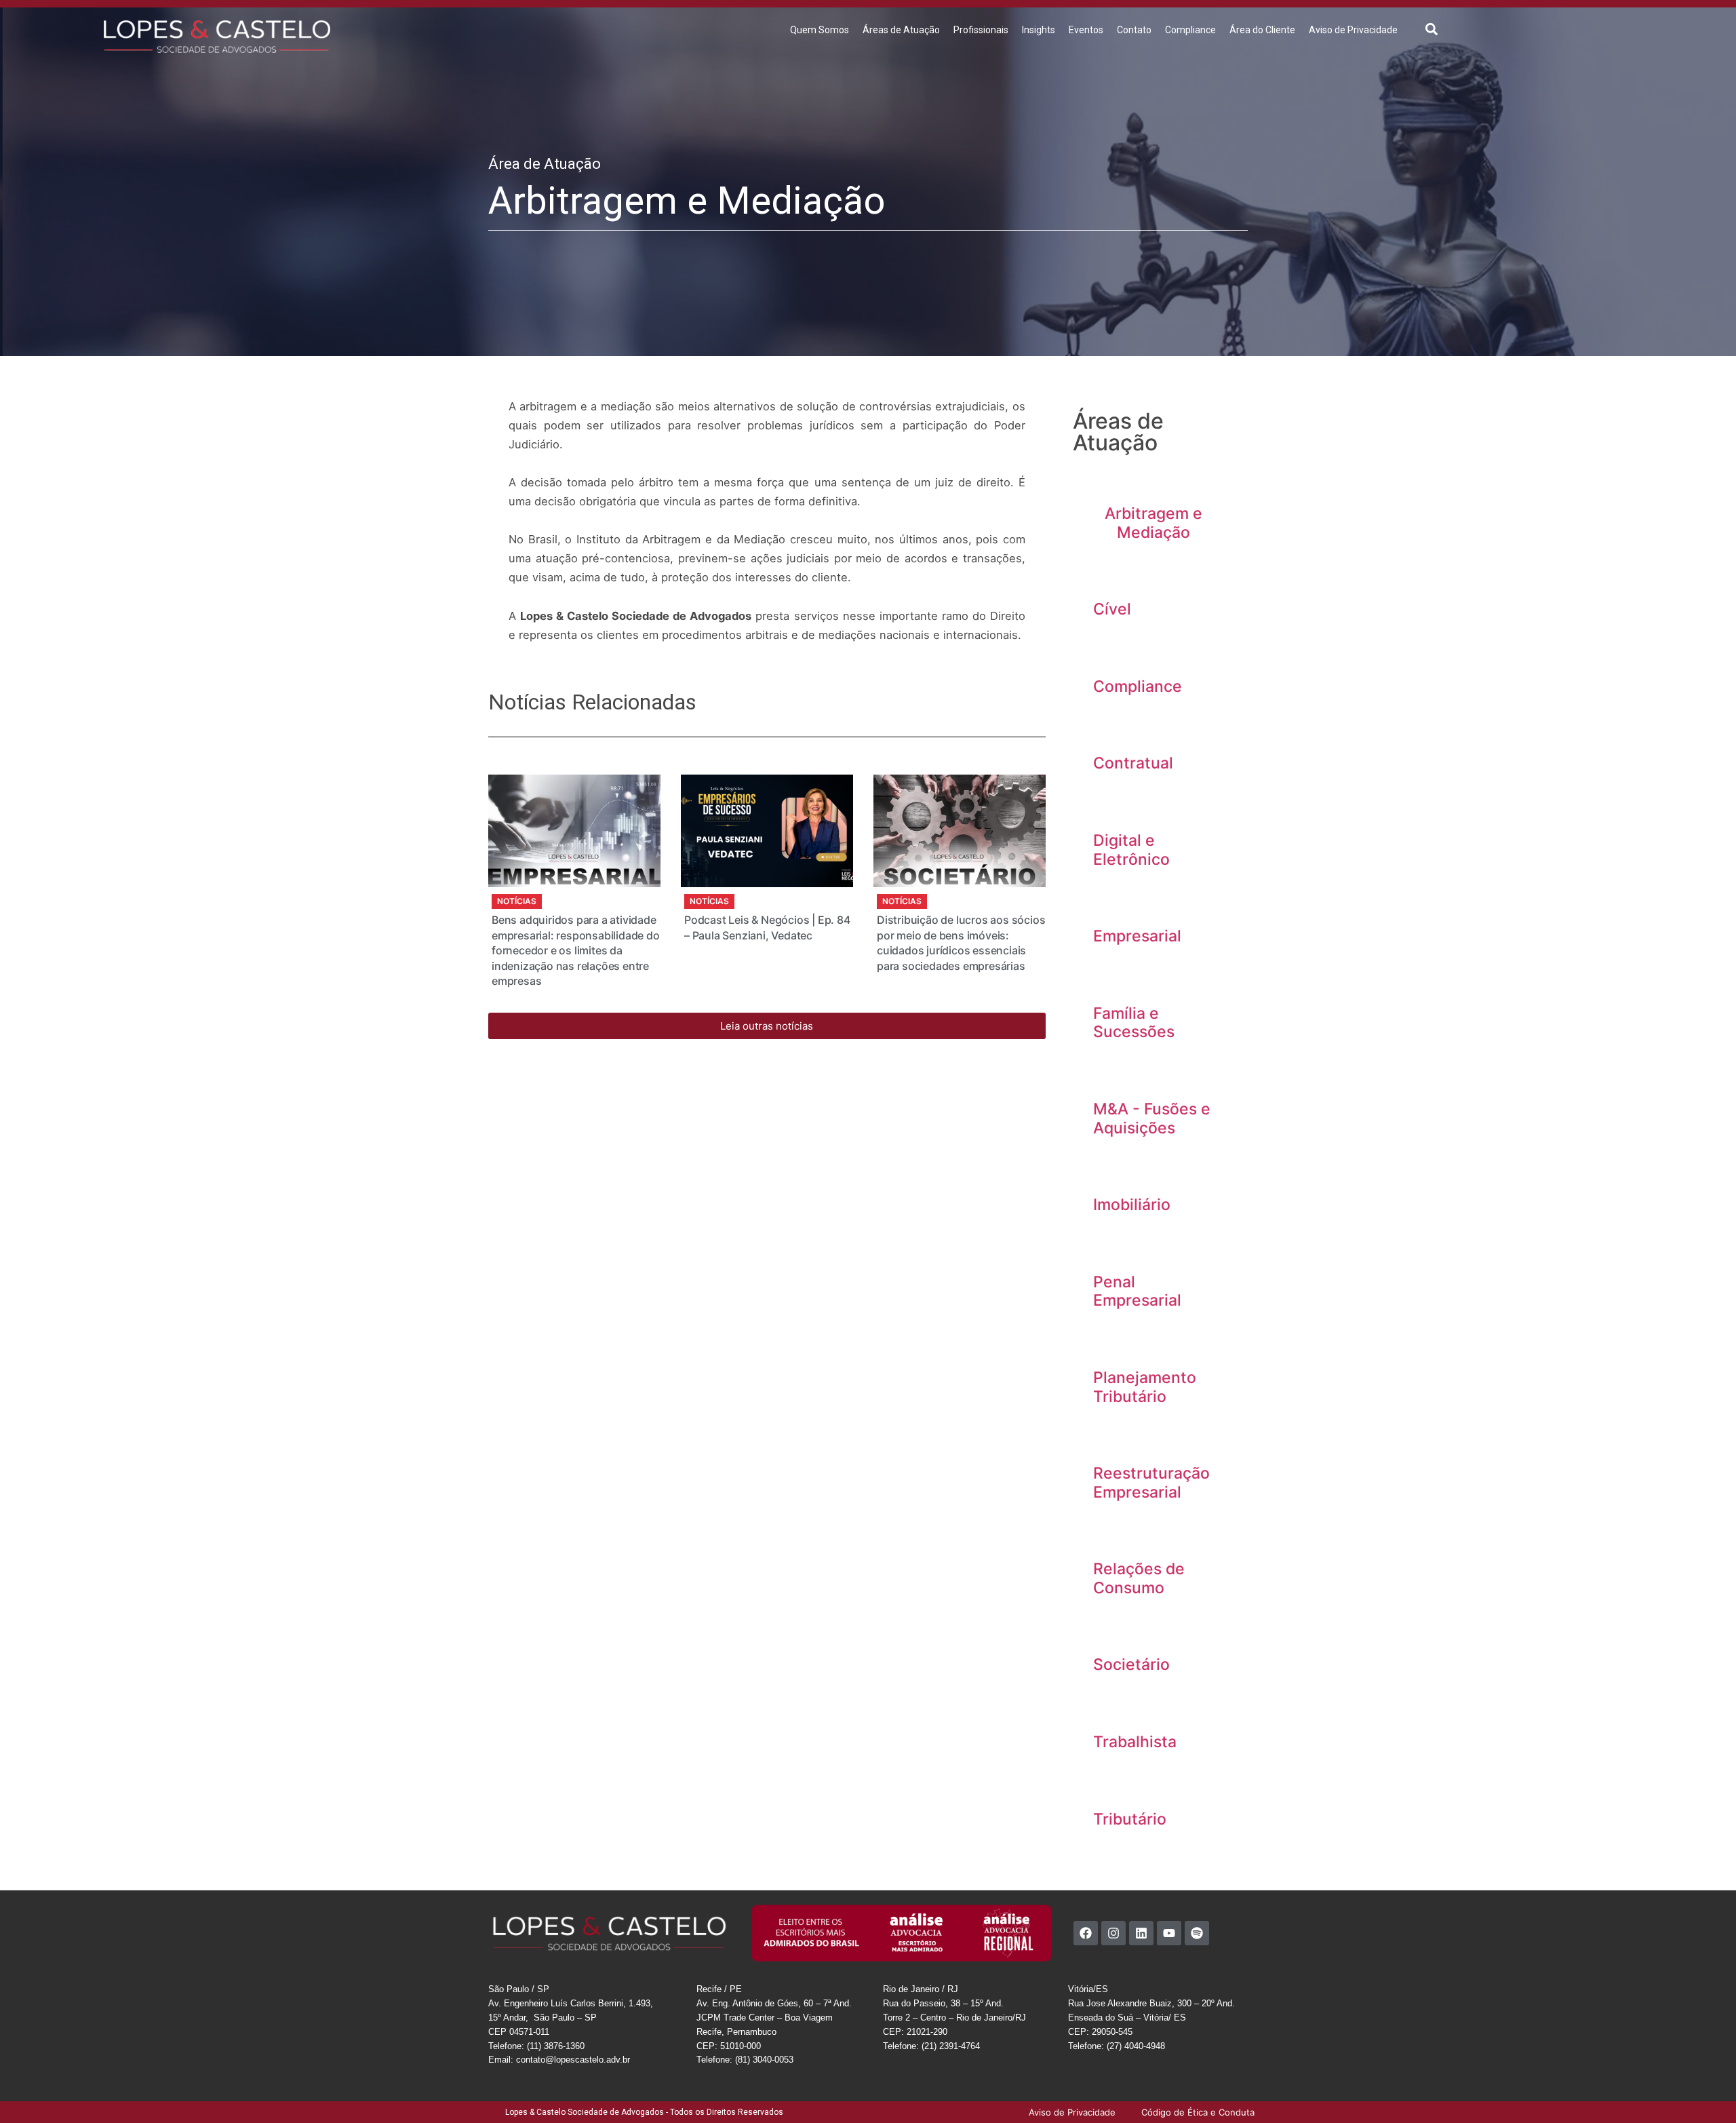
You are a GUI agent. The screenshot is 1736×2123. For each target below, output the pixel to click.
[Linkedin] (1141, 1933)
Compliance (1190, 30)
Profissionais (981, 30)
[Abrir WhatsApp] (1702, 2089)
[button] (1432, 29)
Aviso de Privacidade (1353, 30)
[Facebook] (1086, 1933)
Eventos (1086, 30)
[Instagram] (1113, 1933)
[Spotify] (1197, 1933)
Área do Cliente (1262, 30)
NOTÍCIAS (517, 901)
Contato (1134, 30)
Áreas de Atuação (901, 30)
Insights (1039, 30)
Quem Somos (820, 30)
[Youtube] (1169, 1933)
